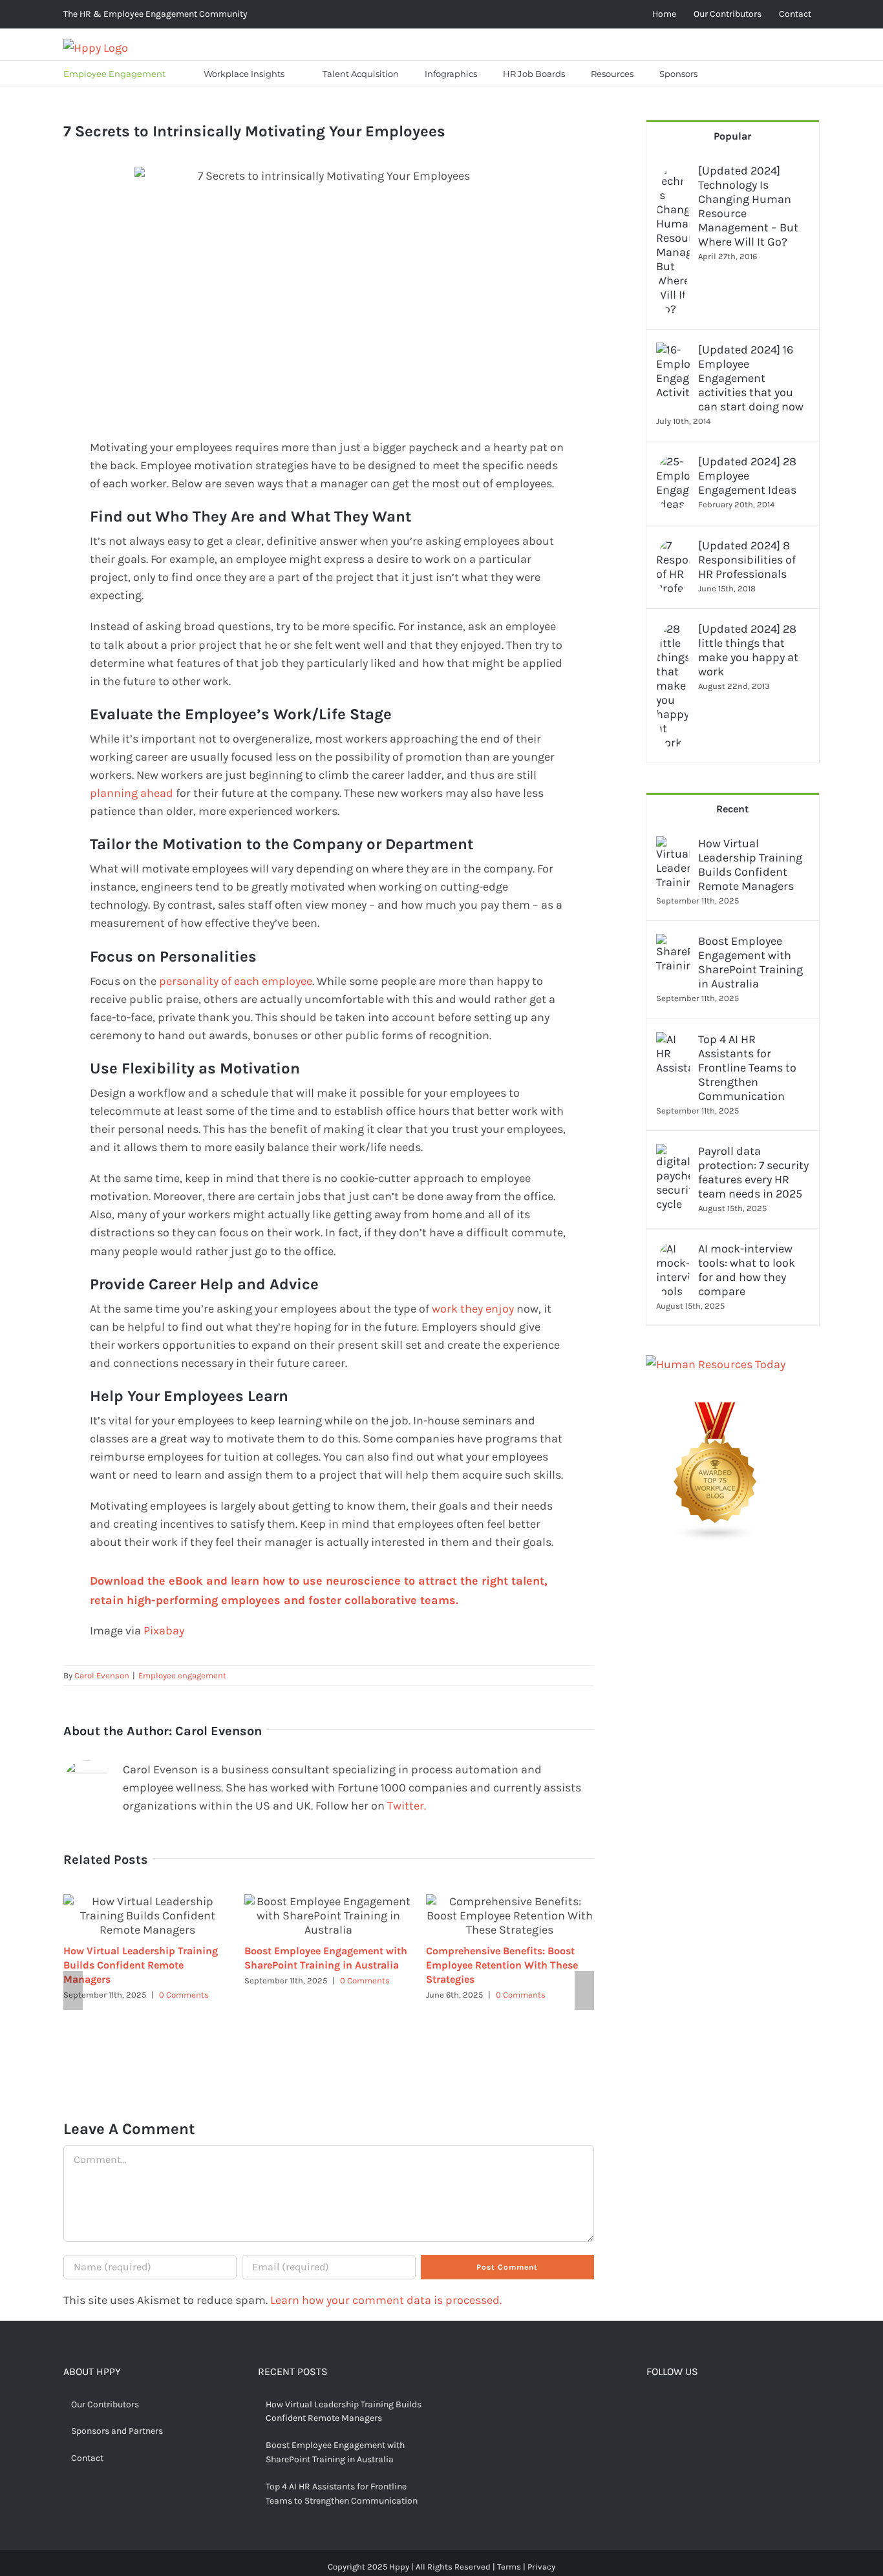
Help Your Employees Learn (189, 1396)
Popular (732, 136)
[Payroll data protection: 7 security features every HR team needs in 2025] (673, 1153)
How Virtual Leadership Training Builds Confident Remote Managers (141, 1965)
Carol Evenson (102, 1675)
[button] (727, 74)
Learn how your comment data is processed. (386, 2300)
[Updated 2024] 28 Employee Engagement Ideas (747, 476)
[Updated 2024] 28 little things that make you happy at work (748, 650)
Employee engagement (182, 1675)
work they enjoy (473, 1309)
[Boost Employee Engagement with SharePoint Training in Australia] (673, 943)
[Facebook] (652, 2406)
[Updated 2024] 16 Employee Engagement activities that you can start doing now (751, 378)
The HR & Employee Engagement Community (155, 14)
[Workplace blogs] (716, 1411)
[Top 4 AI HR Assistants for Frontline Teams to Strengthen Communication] (673, 1041)
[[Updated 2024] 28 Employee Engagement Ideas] (673, 463)
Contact (87, 2458)
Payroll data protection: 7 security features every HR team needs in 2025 (753, 1172)
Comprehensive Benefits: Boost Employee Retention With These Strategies (502, 1965)
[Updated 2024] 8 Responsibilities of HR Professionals (747, 560)
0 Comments (184, 1995)
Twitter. (407, 1806)
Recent (732, 809)
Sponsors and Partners (117, 2431)
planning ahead (132, 793)
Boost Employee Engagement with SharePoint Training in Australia (750, 962)
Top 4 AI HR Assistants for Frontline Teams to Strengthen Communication (747, 1068)
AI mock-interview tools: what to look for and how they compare (747, 1270)
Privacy (541, 2567)
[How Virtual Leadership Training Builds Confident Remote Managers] (673, 845)
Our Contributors (105, 2404)
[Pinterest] (692, 2406)
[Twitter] (672, 2406)
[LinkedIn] (712, 2406)
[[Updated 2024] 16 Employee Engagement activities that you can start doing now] (673, 352)
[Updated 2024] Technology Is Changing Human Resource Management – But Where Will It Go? (748, 206)
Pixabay (164, 1631)
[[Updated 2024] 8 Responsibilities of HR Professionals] (673, 547)
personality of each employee (236, 981)
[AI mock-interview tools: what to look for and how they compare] (673, 1251)
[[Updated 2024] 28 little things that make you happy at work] (673, 631)
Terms (509, 2567)
